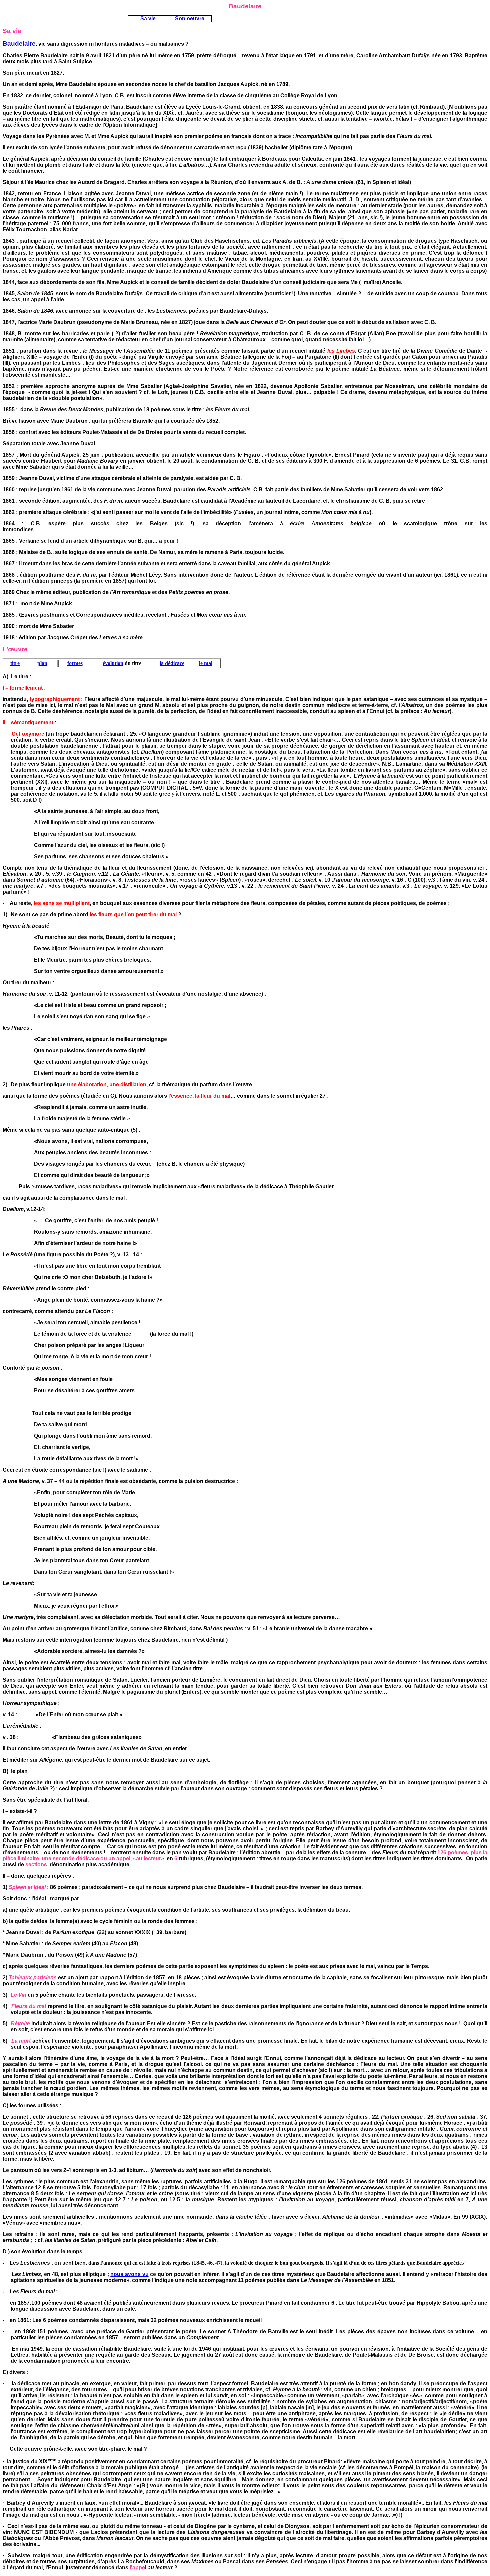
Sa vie (148, 18)
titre (15, 663)
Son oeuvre (190, 18)
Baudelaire (19, 43)
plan (42, 663)
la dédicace (172, 663)
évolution (113, 663)
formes (75, 663)
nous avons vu (129, 2274)
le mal (206, 663)
